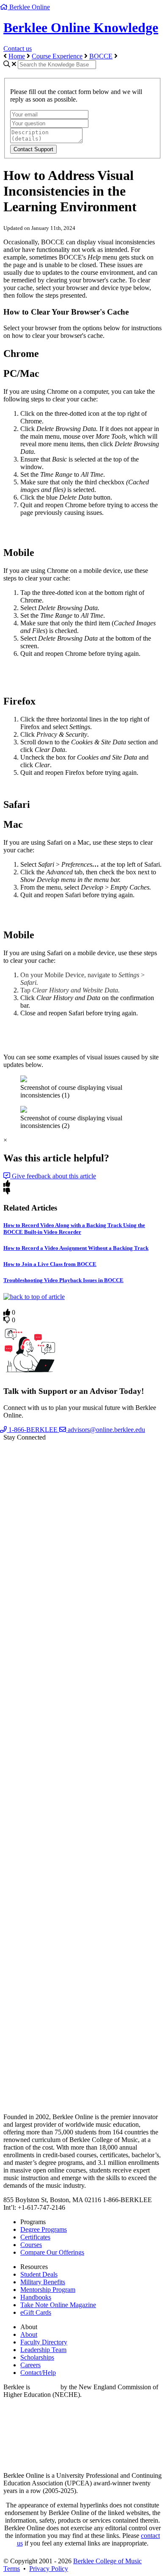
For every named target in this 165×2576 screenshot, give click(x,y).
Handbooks (36, 2297)
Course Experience (57, 56)
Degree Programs (44, 2229)
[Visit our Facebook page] (82, 1597)
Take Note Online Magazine (58, 2305)
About (29, 2334)
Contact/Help (38, 2373)
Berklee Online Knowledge (81, 28)
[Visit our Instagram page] (82, 2077)
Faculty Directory (44, 2342)
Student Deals (39, 2274)
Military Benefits (43, 2282)
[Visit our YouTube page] (82, 1917)
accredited (45, 2387)
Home (17, 56)
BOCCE (101, 56)
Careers (30, 2365)
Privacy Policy (49, 2569)
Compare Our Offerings (52, 2252)
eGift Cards (36, 2312)
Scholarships (37, 2357)
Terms (12, 2569)
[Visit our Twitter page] (82, 1757)
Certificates (35, 2237)
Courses (31, 2245)
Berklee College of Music (107, 2561)
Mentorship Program (48, 2290)
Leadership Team (43, 2350)
